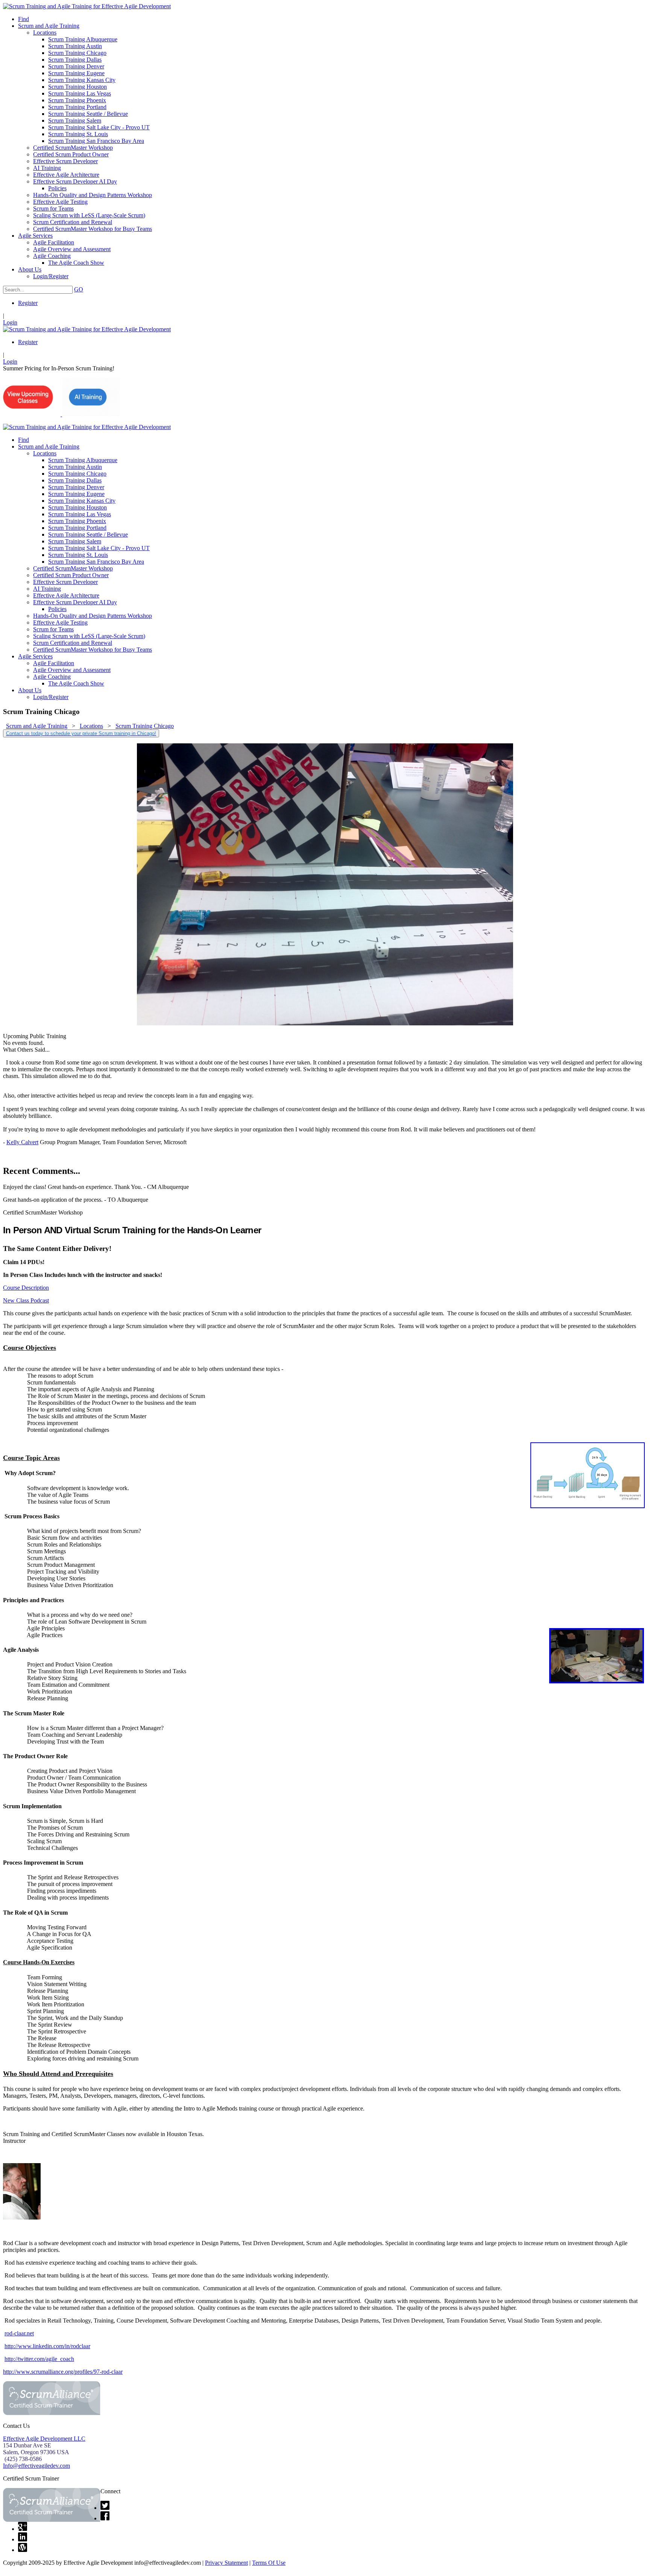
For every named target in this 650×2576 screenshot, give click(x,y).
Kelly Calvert (22, 1142)
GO (79, 289)
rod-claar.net (19, 2333)
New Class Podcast (26, 1300)
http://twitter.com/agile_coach (39, 2359)
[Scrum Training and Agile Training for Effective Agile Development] (87, 6)
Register (28, 303)
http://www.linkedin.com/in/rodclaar (47, 2346)
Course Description (26, 1288)
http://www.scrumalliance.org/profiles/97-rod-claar (63, 2372)
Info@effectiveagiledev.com (36, 2466)
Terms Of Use (269, 2563)
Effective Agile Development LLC (44, 2439)
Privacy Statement (226, 2563)
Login (10, 322)
